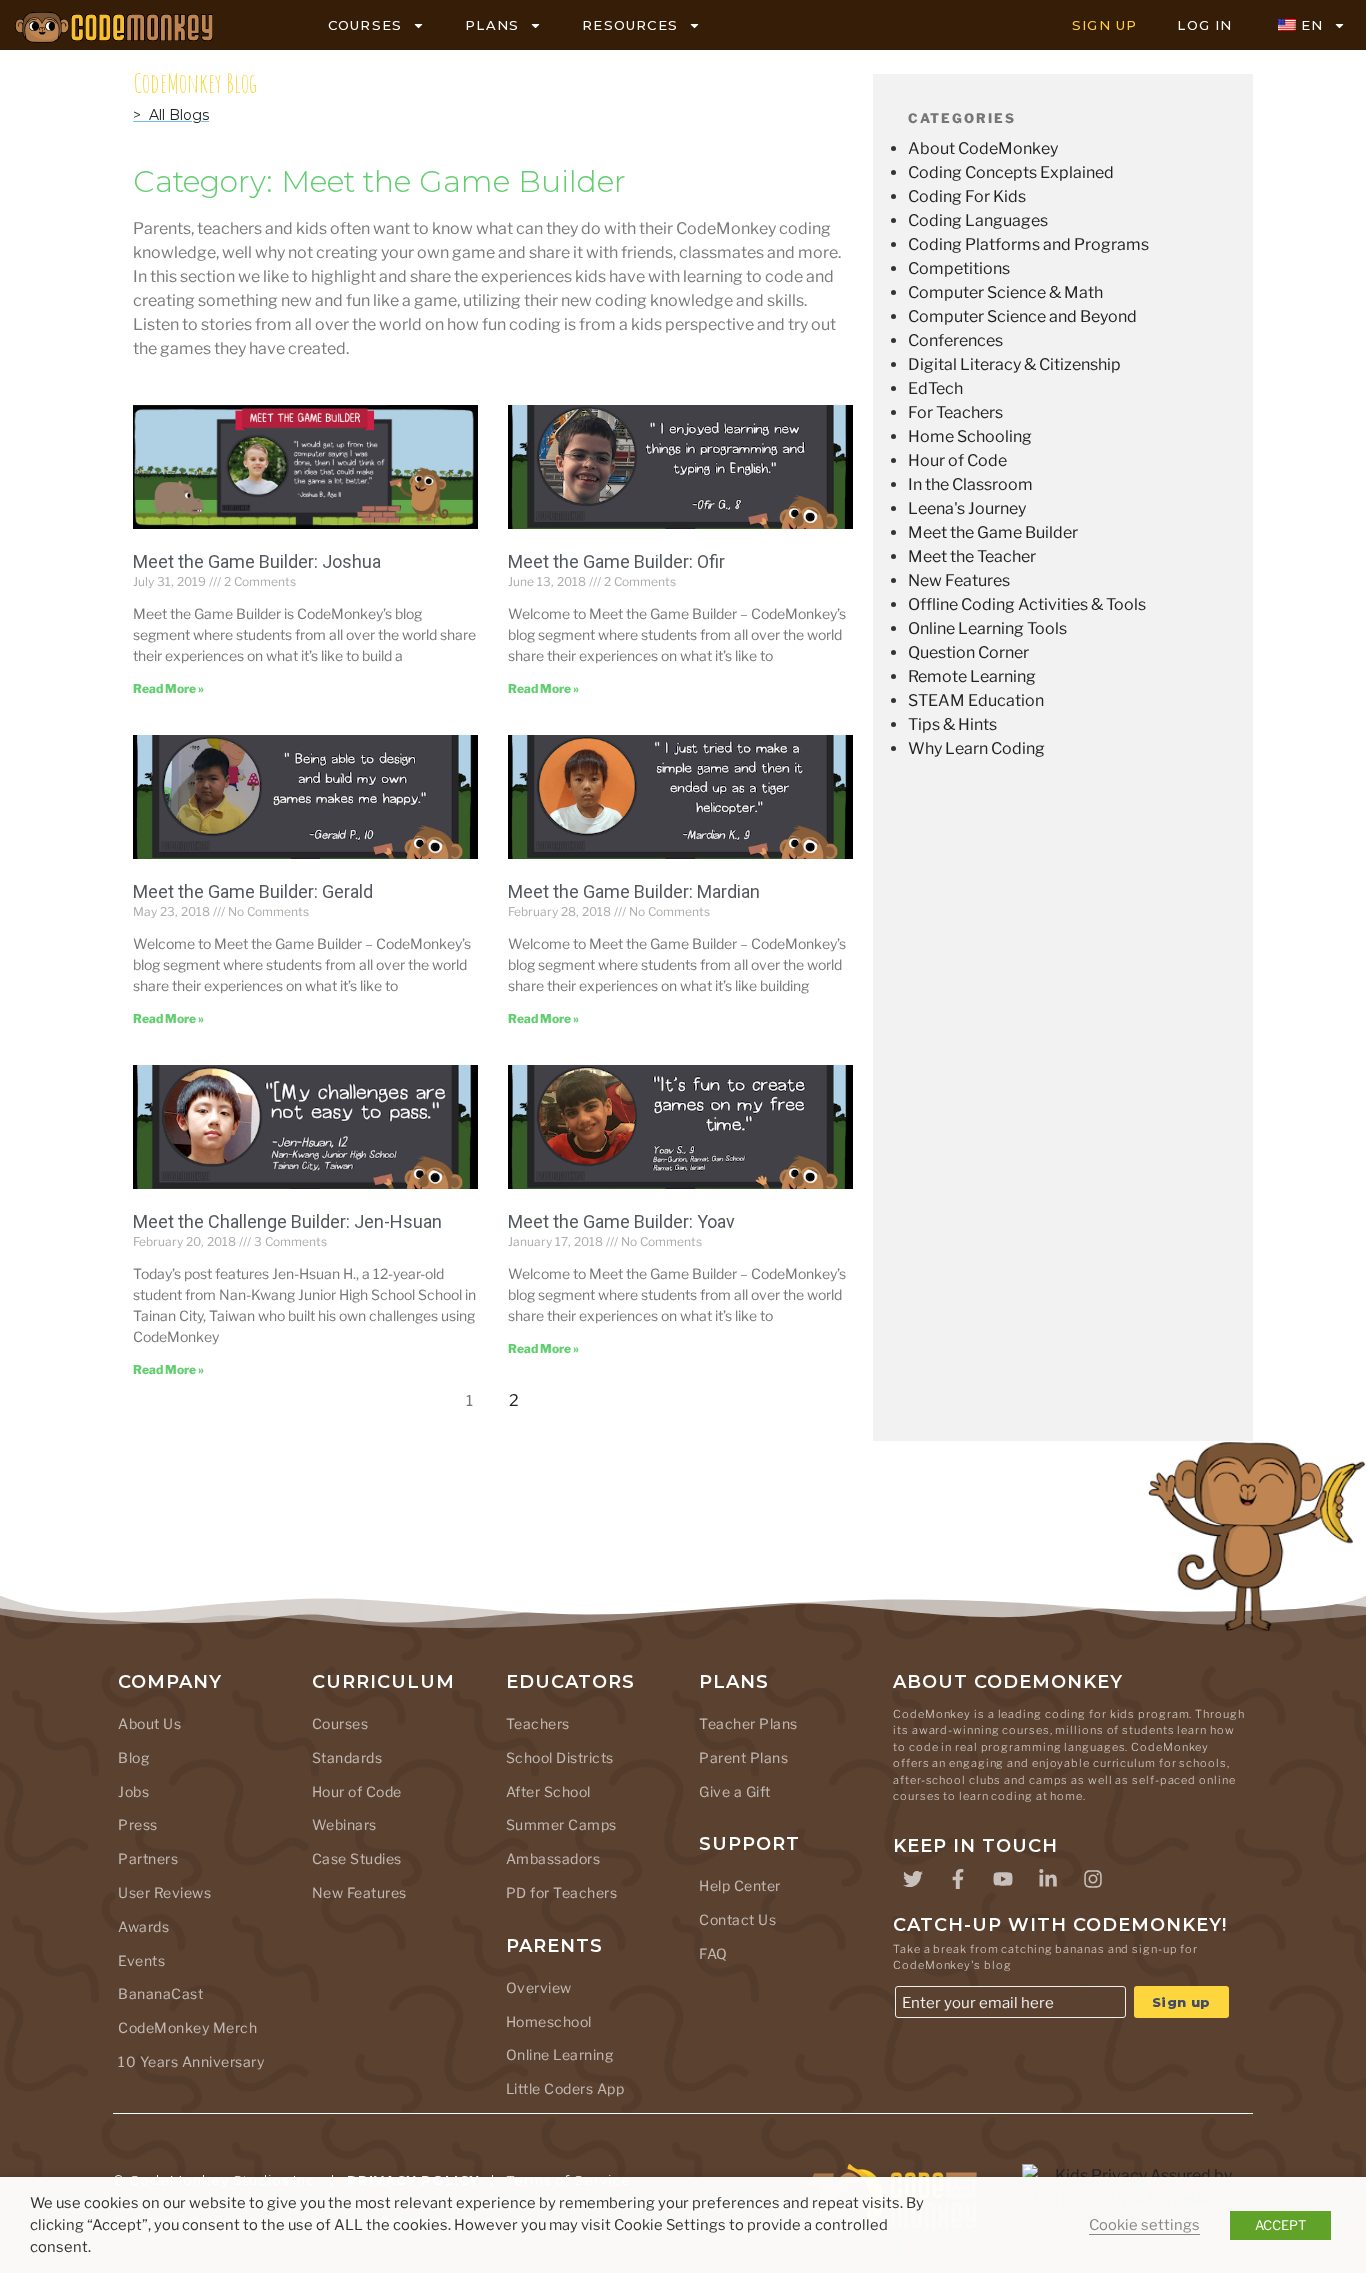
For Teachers (955, 412)
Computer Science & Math (1005, 292)
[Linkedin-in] (1048, 1879)
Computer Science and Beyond (1022, 316)
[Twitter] (913, 1879)
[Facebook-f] (958, 1879)
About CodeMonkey (983, 148)
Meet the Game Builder (993, 532)
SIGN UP (1104, 25)
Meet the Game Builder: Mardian (634, 891)
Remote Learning (972, 676)
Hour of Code (957, 460)
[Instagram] (1093, 1879)
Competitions (959, 268)
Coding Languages (978, 220)
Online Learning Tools (987, 628)
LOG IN (1204, 25)
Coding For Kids (967, 196)
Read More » (168, 688)
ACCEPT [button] (1280, 2225)
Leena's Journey (967, 508)
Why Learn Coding (976, 748)
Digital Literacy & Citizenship (1014, 364)
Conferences (955, 340)
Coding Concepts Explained (1011, 172)
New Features (959, 580)
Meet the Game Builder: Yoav (621, 1221)
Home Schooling (970, 436)
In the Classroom (970, 484)
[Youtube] (1003, 1879)
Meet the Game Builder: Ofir (616, 561)
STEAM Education (976, 700)
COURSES (365, 25)
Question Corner (968, 652)
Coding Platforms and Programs (1028, 244)
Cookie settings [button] (1144, 2225)
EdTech (935, 388)
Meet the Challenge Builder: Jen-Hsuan (287, 1221)
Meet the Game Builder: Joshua (257, 561)
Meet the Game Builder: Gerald (253, 891)
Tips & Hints (952, 724)
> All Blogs (171, 115)
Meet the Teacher (972, 556)
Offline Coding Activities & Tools (1027, 604)
